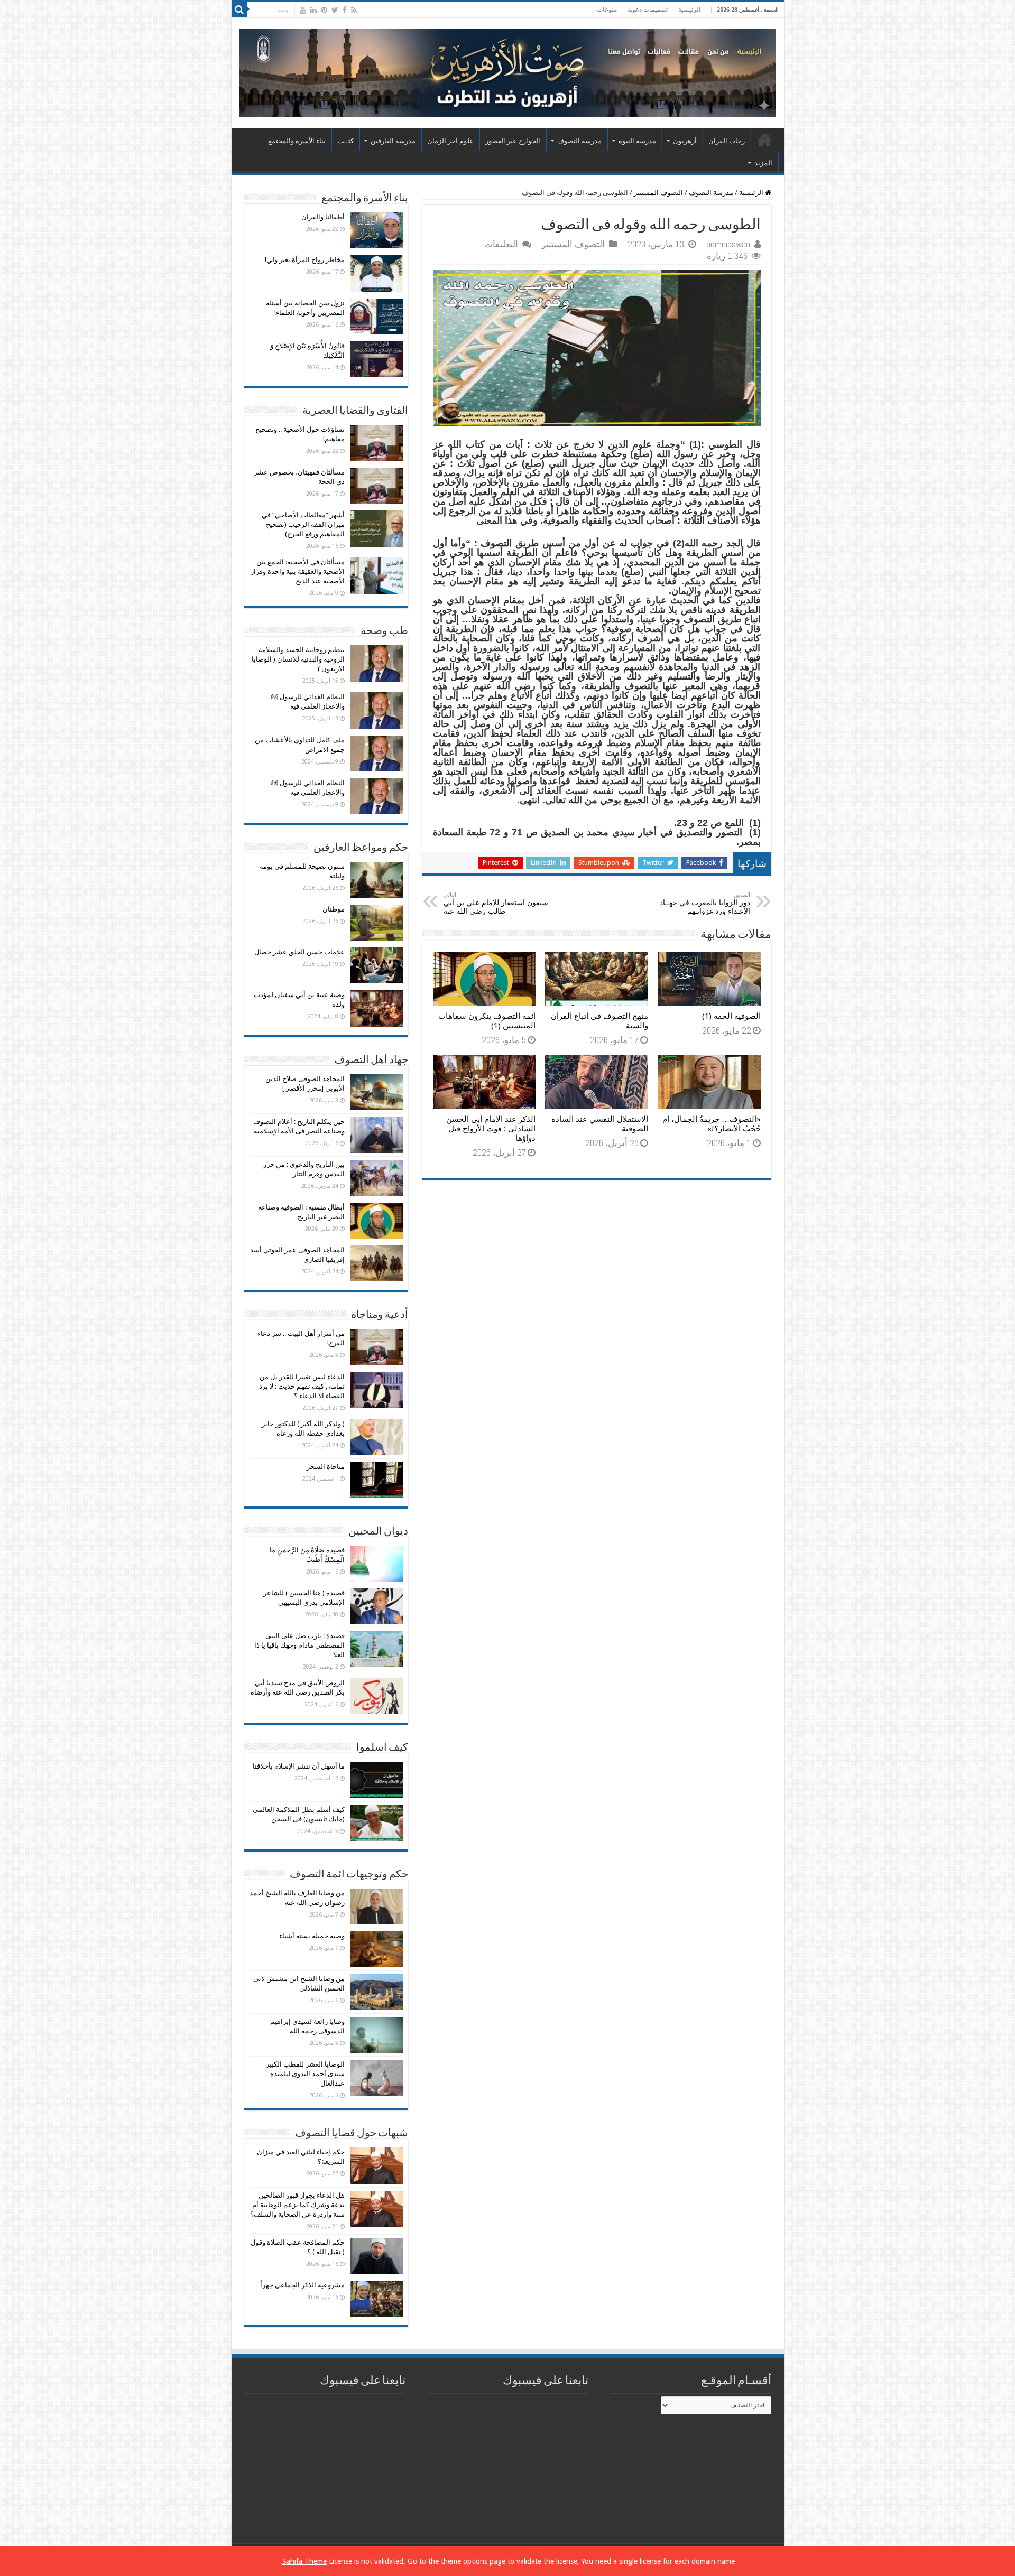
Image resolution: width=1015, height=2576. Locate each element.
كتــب (345, 141)
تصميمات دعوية (648, 10)
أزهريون (685, 141)
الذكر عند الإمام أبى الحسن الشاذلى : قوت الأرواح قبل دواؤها (491, 1129)
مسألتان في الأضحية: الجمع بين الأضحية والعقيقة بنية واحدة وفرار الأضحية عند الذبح (298, 571)
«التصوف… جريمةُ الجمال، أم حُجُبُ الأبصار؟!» (712, 1124)
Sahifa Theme (304, 2561)
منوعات (607, 10)
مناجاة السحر (326, 1467)
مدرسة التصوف (579, 141)
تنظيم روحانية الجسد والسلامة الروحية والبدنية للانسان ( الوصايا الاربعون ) (298, 659)
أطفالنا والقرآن (323, 217)
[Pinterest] (324, 10)
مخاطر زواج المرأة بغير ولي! (305, 260)
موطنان (334, 909)
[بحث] (239, 10)
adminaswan (728, 244)
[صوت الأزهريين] (508, 71)
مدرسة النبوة (637, 141)
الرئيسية (689, 10)
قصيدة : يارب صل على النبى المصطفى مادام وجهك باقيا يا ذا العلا (299, 1645)
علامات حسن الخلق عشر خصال (299, 952)
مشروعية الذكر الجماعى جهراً (302, 2285)
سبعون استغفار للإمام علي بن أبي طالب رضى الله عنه (496, 903)
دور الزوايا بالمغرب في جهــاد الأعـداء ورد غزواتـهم (705, 903)
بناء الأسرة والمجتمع (297, 141)
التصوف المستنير (658, 193)
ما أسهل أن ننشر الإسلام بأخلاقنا (299, 1766)
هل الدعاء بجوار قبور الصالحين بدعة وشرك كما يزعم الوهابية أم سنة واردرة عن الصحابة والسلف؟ (297, 2205)
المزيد (763, 163)
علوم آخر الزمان (450, 141)
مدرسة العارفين (393, 141)
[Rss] (354, 10)
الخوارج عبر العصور (513, 141)
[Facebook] (345, 10)
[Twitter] (335, 10)
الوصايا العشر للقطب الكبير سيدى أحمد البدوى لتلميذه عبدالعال (305, 2074)
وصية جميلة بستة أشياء (312, 1936)
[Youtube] (303, 10)
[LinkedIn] (313, 10)
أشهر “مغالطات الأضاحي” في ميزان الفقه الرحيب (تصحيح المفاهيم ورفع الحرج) (303, 524)
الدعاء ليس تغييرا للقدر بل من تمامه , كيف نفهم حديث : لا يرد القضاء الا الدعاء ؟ (302, 1386)
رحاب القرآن (727, 141)
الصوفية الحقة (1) (731, 1016)
